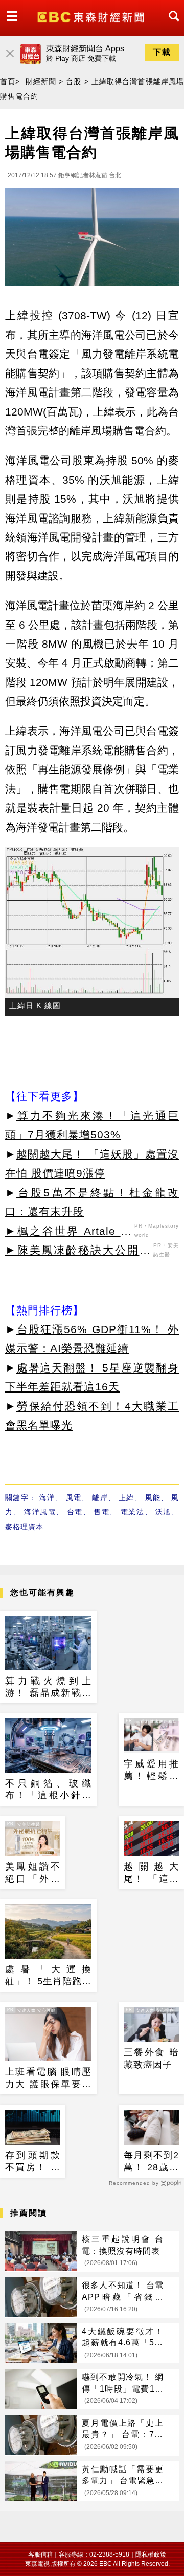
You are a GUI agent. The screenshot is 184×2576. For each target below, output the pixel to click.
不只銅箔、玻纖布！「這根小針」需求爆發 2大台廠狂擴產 (48, 1790)
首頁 (8, 81)
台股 (74, 81)
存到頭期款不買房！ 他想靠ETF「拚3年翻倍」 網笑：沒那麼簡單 (33, 2162)
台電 (75, 1512)
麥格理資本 (24, 1527)
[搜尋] (171, 25)
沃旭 (163, 1512)
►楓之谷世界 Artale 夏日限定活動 (68, 1233)
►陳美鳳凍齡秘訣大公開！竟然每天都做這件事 (78, 1252)
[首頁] (92, 16)
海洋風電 (40, 1512)
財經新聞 (41, 81)
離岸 (100, 1498)
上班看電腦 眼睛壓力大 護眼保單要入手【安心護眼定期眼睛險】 (48, 2079)
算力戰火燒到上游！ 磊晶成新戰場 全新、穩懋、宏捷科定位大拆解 (48, 1688)
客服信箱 (40, 2554)
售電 (101, 1512)
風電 (74, 1498)
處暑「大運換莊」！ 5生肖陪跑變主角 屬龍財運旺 (48, 1976)
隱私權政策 (151, 2554)
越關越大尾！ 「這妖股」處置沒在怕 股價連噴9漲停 (151, 1873)
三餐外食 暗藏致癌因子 (151, 2058)
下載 (162, 52)
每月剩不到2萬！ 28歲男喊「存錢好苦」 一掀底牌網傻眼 (151, 2162)
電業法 (133, 1512)
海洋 (47, 1498)
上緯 (126, 1498)
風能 (153, 1498)
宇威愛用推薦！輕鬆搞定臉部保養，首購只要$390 (151, 1771)
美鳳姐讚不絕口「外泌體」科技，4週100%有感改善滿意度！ (33, 1873)
